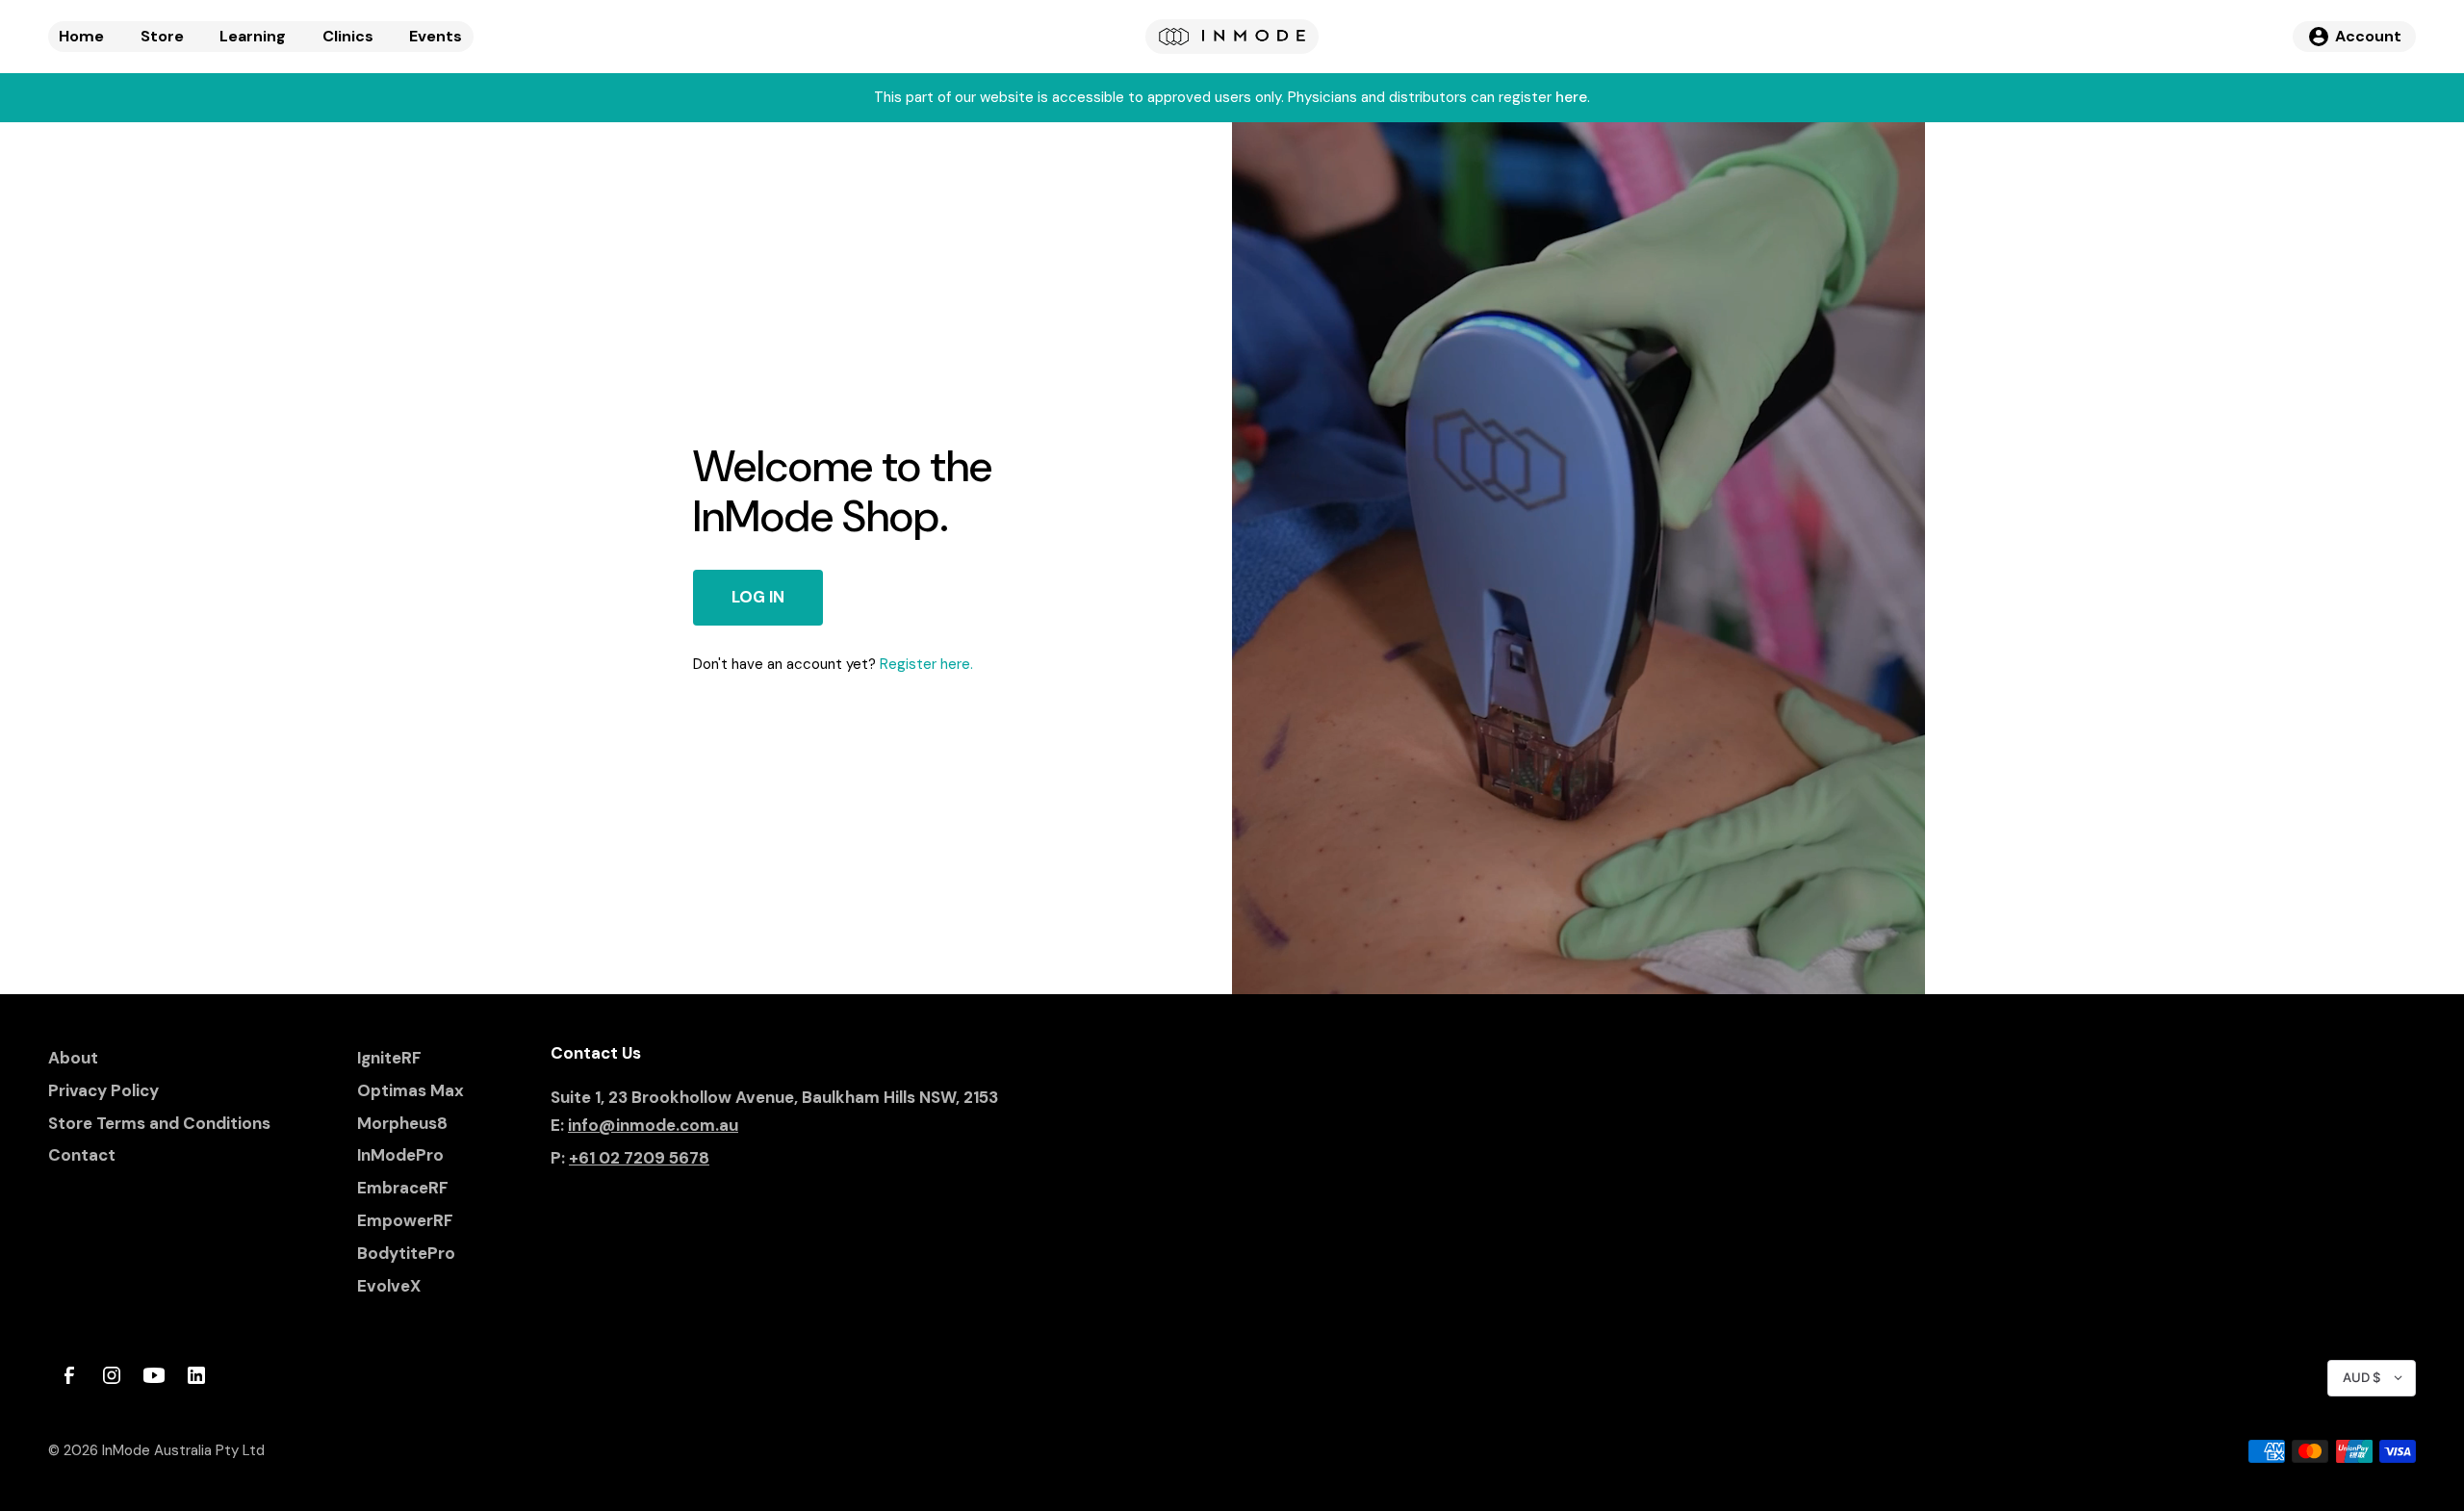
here (1571, 97)
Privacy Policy (103, 1090)
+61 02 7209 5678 (639, 1158)
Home (81, 36)
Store (162, 36)
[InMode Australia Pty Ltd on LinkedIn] (196, 1375)
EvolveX (389, 1286)
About (73, 1058)
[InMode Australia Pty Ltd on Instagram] (112, 1375)
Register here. (926, 664)
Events (436, 36)
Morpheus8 (402, 1123)
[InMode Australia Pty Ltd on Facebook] (69, 1375)
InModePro (400, 1155)
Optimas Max (411, 1090)
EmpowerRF (405, 1220)
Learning (253, 36)
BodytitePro (406, 1253)
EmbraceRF (403, 1188)
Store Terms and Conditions (159, 1123)
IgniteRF (389, 1058)
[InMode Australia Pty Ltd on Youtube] (154, 1375)
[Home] (1232, 37)
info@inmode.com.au (653, 1125)
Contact (82, 1155)
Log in (758, 597)
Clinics (348, 36)
